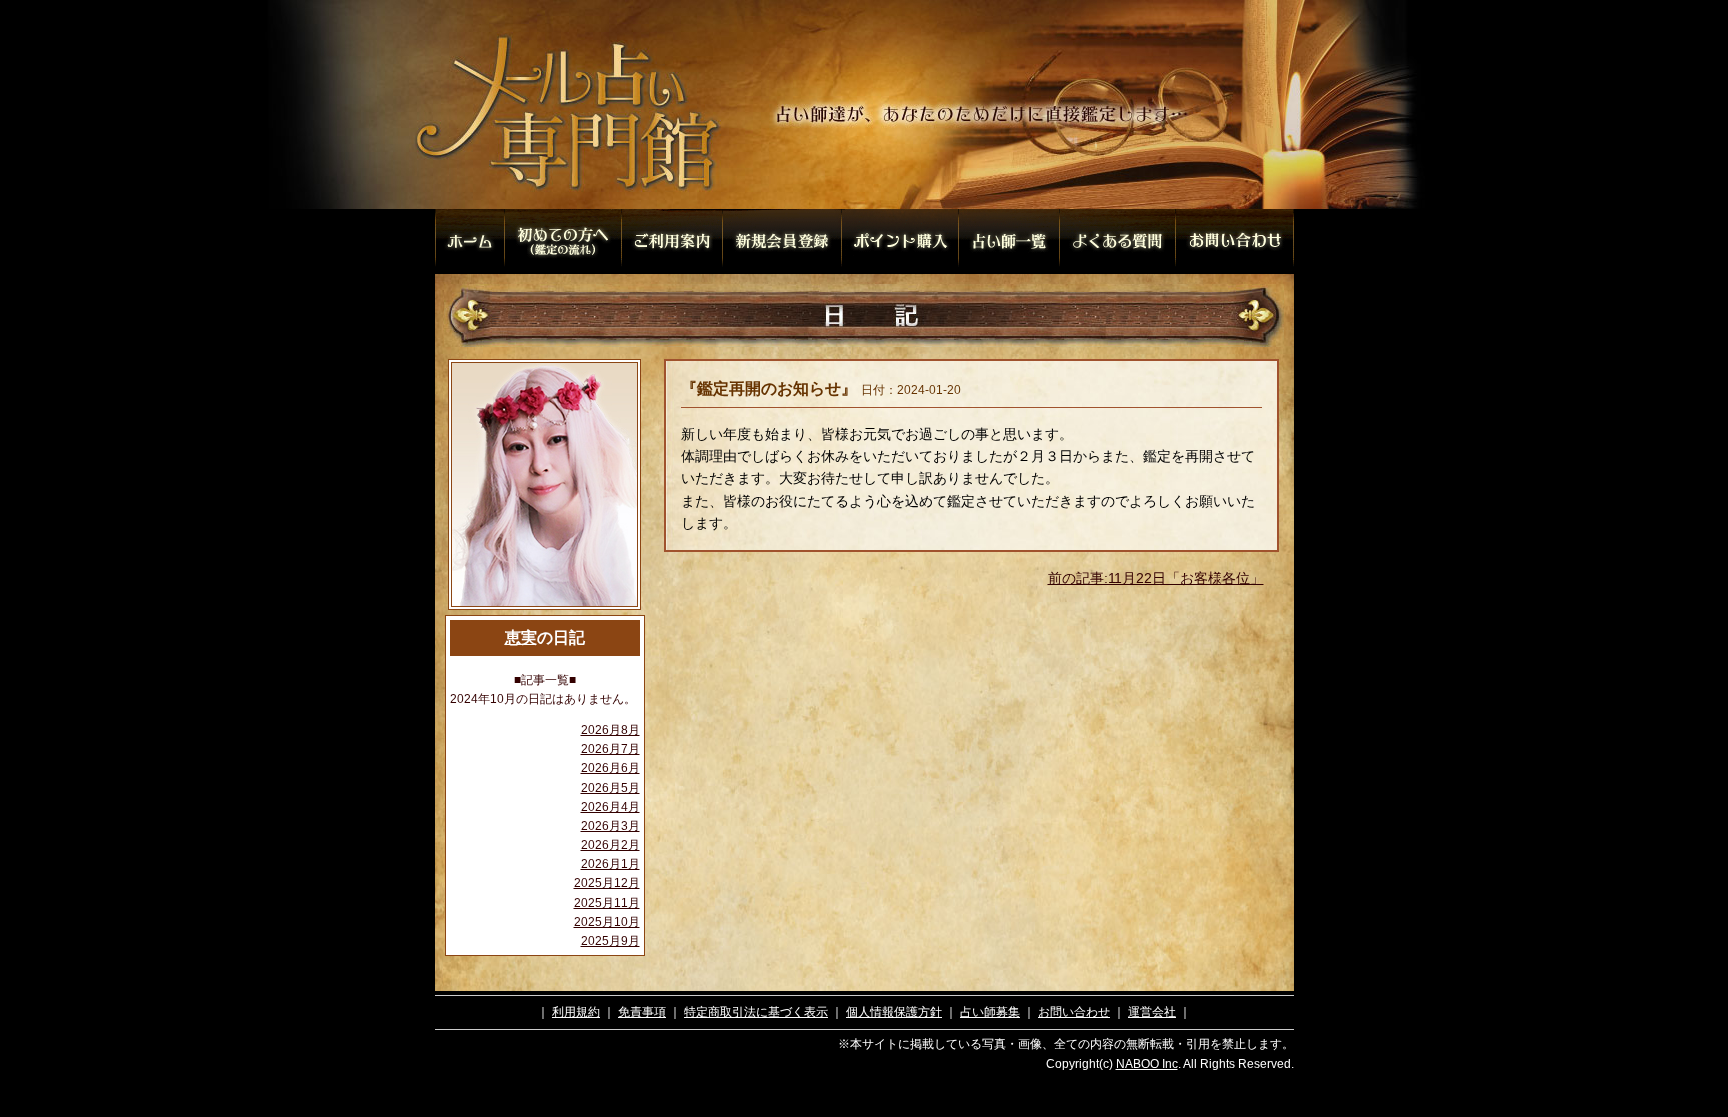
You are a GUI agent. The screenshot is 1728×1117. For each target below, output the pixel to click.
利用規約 (576, 1012)
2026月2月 (610, 845)
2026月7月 (610, 749)
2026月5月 (610, 788)
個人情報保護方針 (894, 1012)
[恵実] (544, 609)
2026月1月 (610, 864)
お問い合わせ (1074, 1012)
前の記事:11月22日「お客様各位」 (1156, 578)
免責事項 (642, 1012)
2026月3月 (610, 826)
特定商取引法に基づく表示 (756, 1012)
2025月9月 (610, 941)
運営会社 (1152, 1012)
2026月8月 (610, 730)
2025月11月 (607, 903)
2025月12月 (607, 883)
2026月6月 (610, 768)
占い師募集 (990, 1012)
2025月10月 (607, 922)
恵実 (521, 637)
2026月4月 (610, 807)
